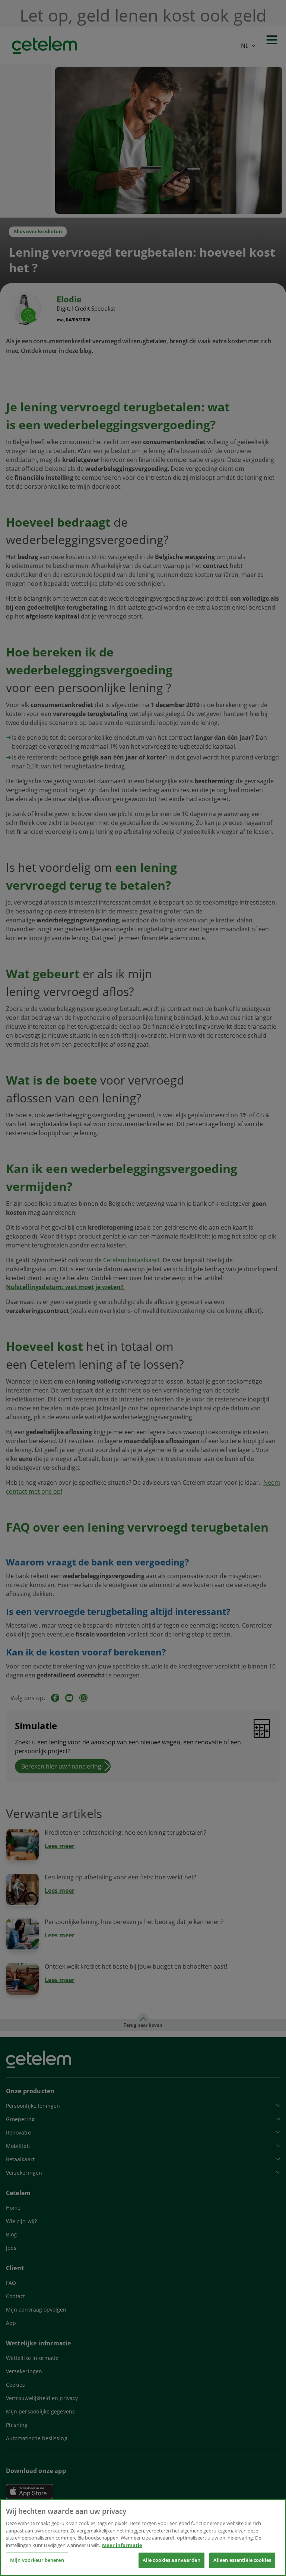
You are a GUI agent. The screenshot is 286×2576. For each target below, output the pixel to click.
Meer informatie (122, 2545)
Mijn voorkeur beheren (37, 2560)
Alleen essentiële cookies (242, 2560)
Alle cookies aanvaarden (171, 2560)
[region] (143, 2538)
